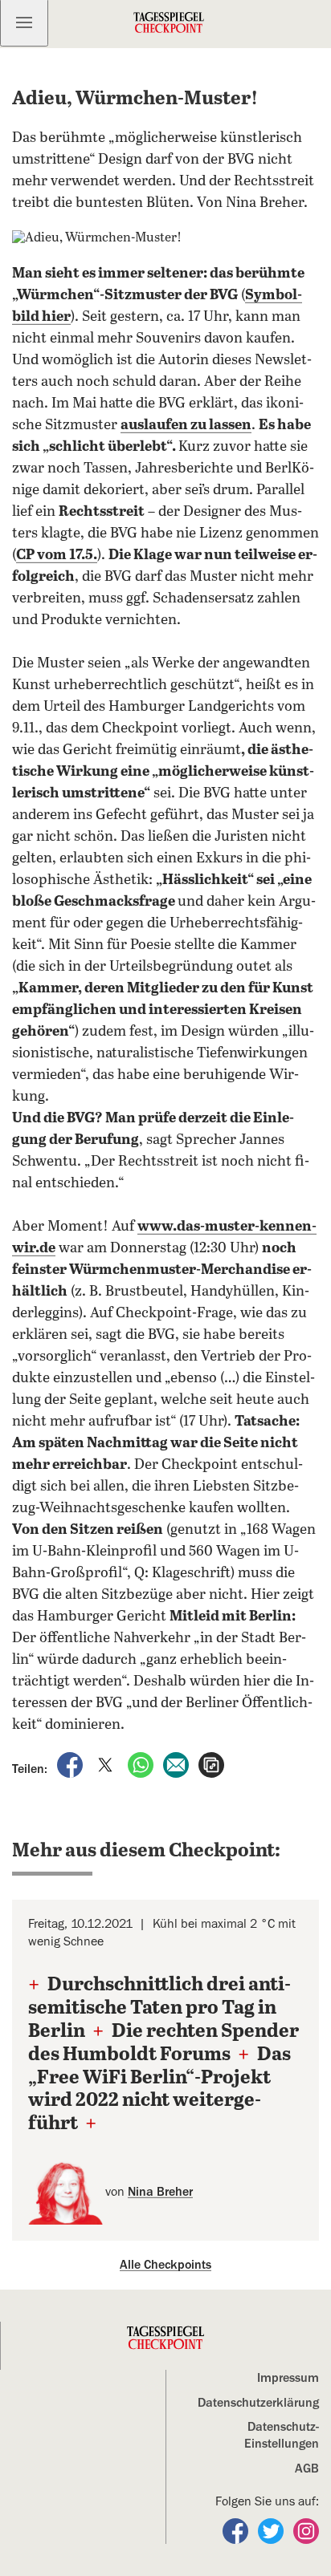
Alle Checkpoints (165, 2265)
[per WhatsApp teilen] (142, 1764)
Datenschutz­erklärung (258, 2403)
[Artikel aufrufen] (211, 1764)
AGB (307, 2468)
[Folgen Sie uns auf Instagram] (306, 2530)
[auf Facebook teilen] (72, 1764)
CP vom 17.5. (57, 555)
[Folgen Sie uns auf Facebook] (237, 2530)
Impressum (288, 2378)
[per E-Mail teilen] (178, 1764)
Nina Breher (160, 2192)
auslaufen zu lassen (186, 425)
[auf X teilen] (107, 1764)
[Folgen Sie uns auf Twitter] (272, 2530)
